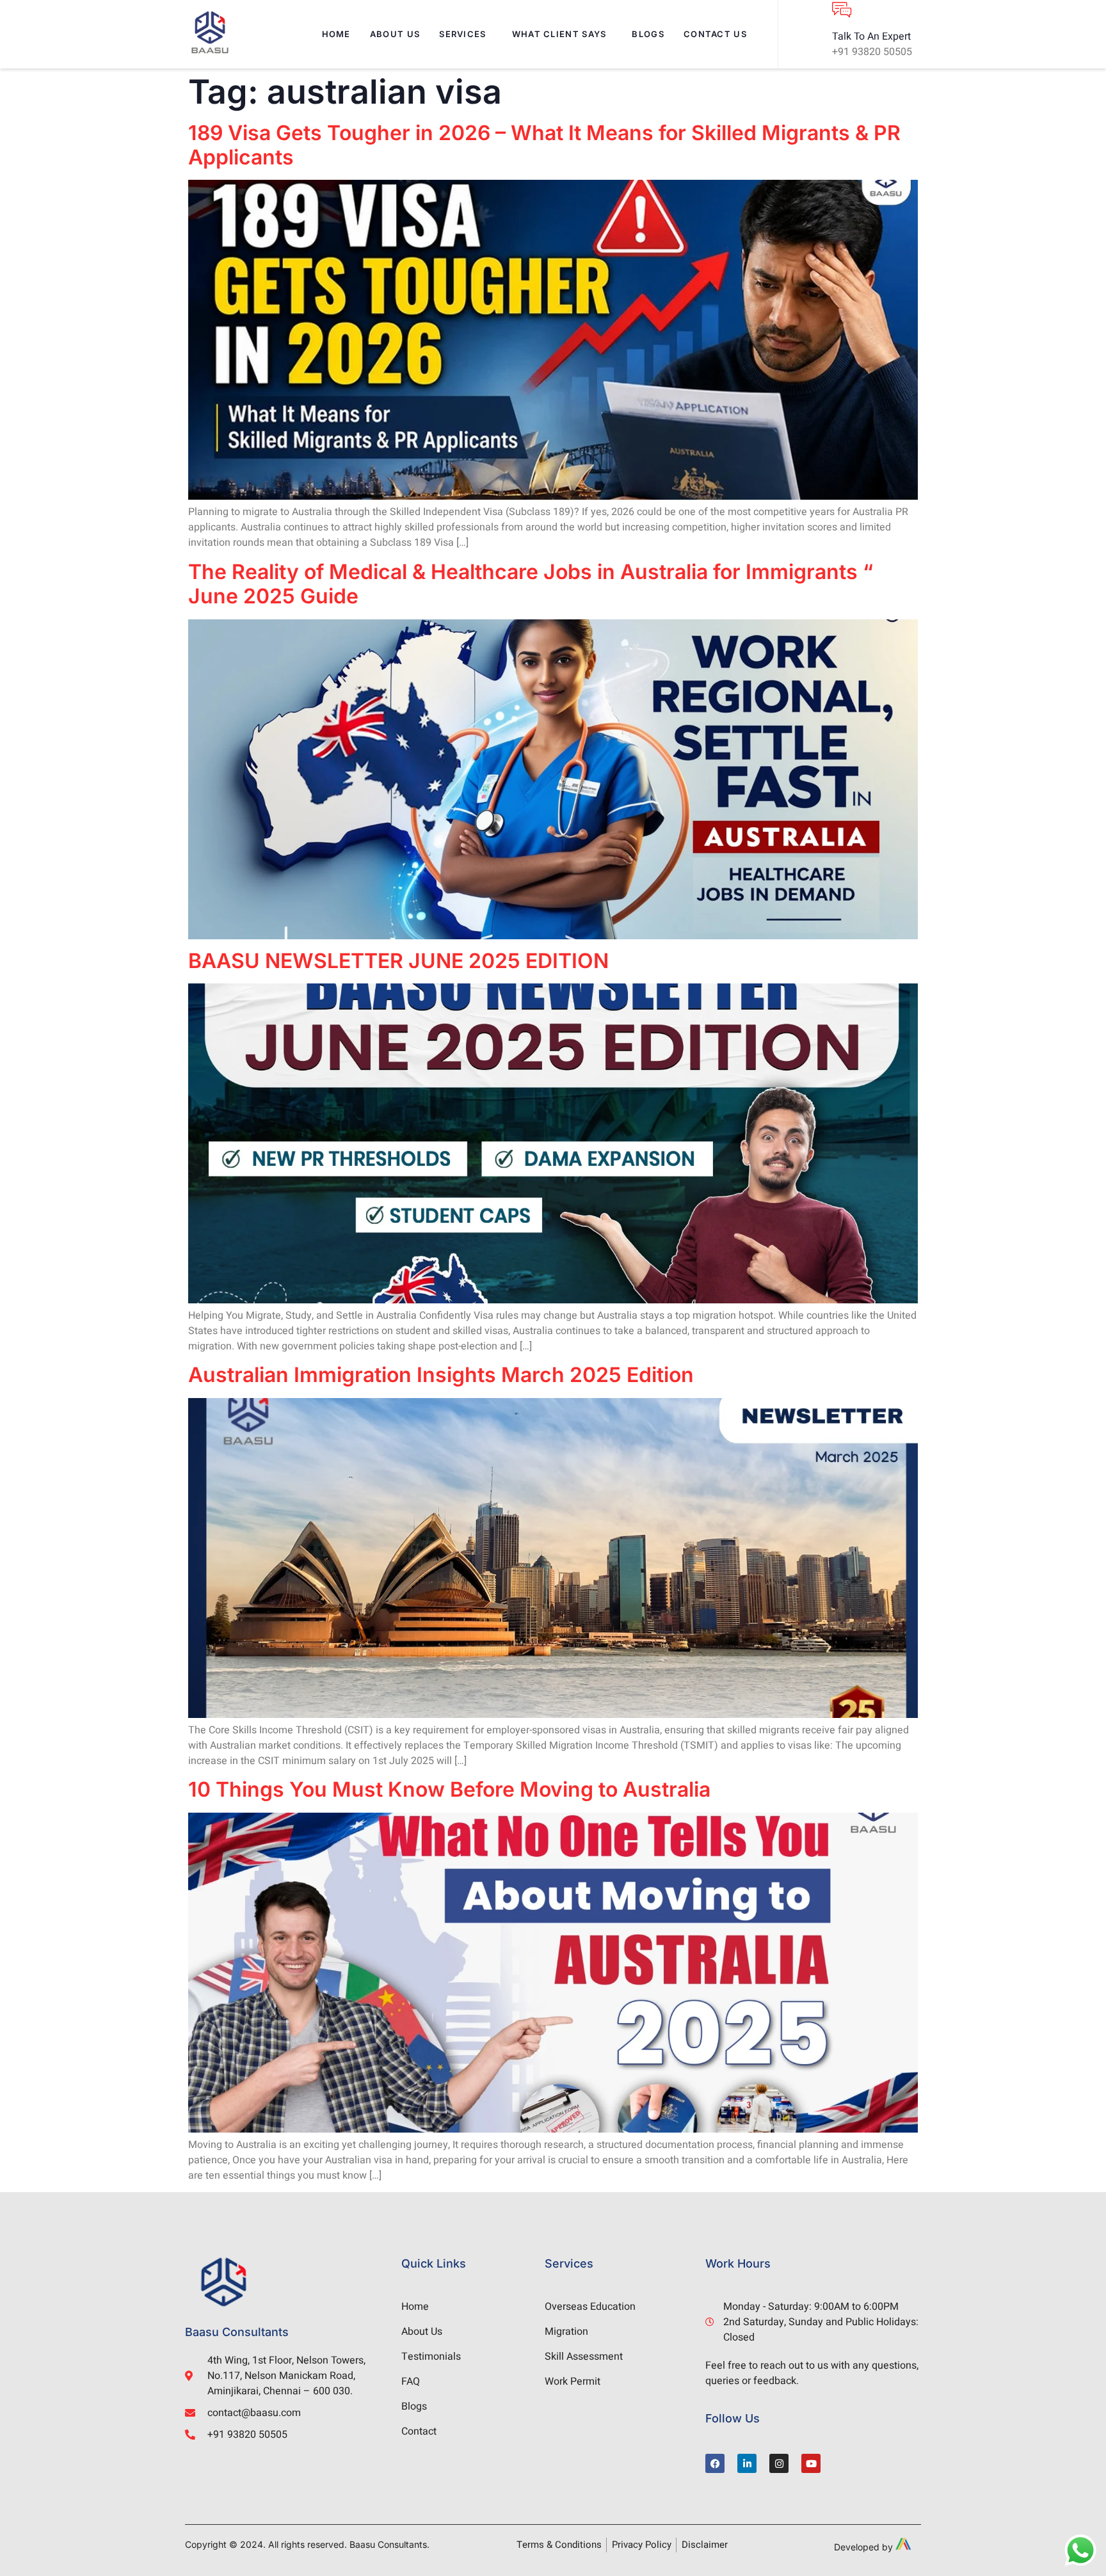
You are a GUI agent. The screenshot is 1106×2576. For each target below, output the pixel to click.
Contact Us (715, 34)
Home (336, 34)
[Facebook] (715, 2463)
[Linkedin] (747, 2463)
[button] (466, 34)
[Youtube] (811, 2463)
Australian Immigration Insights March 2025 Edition (441, 1375)
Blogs (648, 34)
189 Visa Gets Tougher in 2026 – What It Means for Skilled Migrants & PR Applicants (544, 145)
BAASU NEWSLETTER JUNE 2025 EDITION (398, 961)
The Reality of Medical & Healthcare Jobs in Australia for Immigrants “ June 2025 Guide (531, 584)
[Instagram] (779, 2463)
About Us (395, 34)
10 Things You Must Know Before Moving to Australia (449, 1789)
